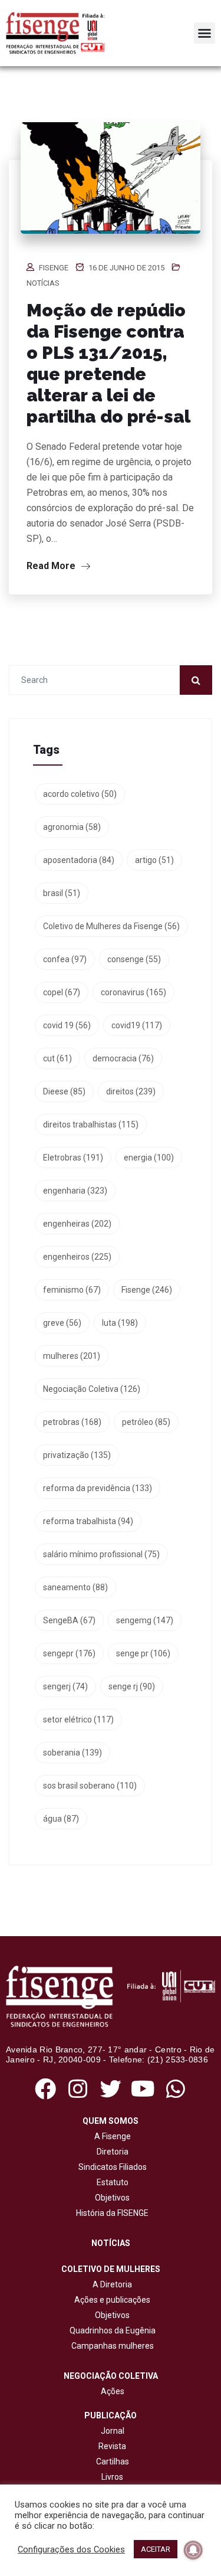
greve (62, 1323)
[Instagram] (78, 2089)
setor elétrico (78, 1719)
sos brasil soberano (90, 1786)
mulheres (72, 1356)
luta (120, 1323)
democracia (123, 1058)
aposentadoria (79, 860)
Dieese (64, 1091)
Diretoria (111, 2152)
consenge (134, 959)
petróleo (146, 1422)
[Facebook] (46, 2089)
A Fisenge (111, 2136)
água (61, 1819)
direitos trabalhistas (91, 1124)
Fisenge (54, 268)
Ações (111, 2391)
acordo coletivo (80, 794)
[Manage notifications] (193, 2550)
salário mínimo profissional (101, 1554)
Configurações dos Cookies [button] (71, 2549)
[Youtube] (143, 2089)
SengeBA (69, 1620)
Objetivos (111, 2198)
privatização (77, 1455)
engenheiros (77, 1257)
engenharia (75, 1191)
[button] (204, 33)
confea (65, 959)
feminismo (72, 1290)
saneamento (75, 1587)
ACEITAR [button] (156, 2549)
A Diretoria (111, 2284)
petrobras (72, 1422)
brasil (62, 893)
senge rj (132, 1686)
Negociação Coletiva (92, 1389)
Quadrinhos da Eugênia (111, 2330)
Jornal (113, 2431)
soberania (72, 1753)
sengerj (65, 1686)
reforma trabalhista (88, 1521)
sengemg (145, 1620)
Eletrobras (73, 1158)
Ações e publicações (111, 2300)
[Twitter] (111, 2089)
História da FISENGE (111, 2213)
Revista (112, 2446)
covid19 (137, 1025)
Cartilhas (113, 2461)
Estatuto (111, 2182)
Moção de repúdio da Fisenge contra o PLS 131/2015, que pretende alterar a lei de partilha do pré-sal (108, 363)
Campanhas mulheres (111, 2346)
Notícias (43, 283)
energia (149, 1158)
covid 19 (67, 1025)
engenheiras (77, 1224)
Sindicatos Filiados (111, 2167)
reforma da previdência (98, 1488)
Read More (52, 566)
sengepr (69, 1653)
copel (62, 992)
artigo (154, 860)
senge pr (143, 1653)
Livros (112, 2477)
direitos (131, 1091)
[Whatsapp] (175, 2089)
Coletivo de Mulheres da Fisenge (111, 926)
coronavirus (133, 992)
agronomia (72, 827)
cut (57, 1058)
